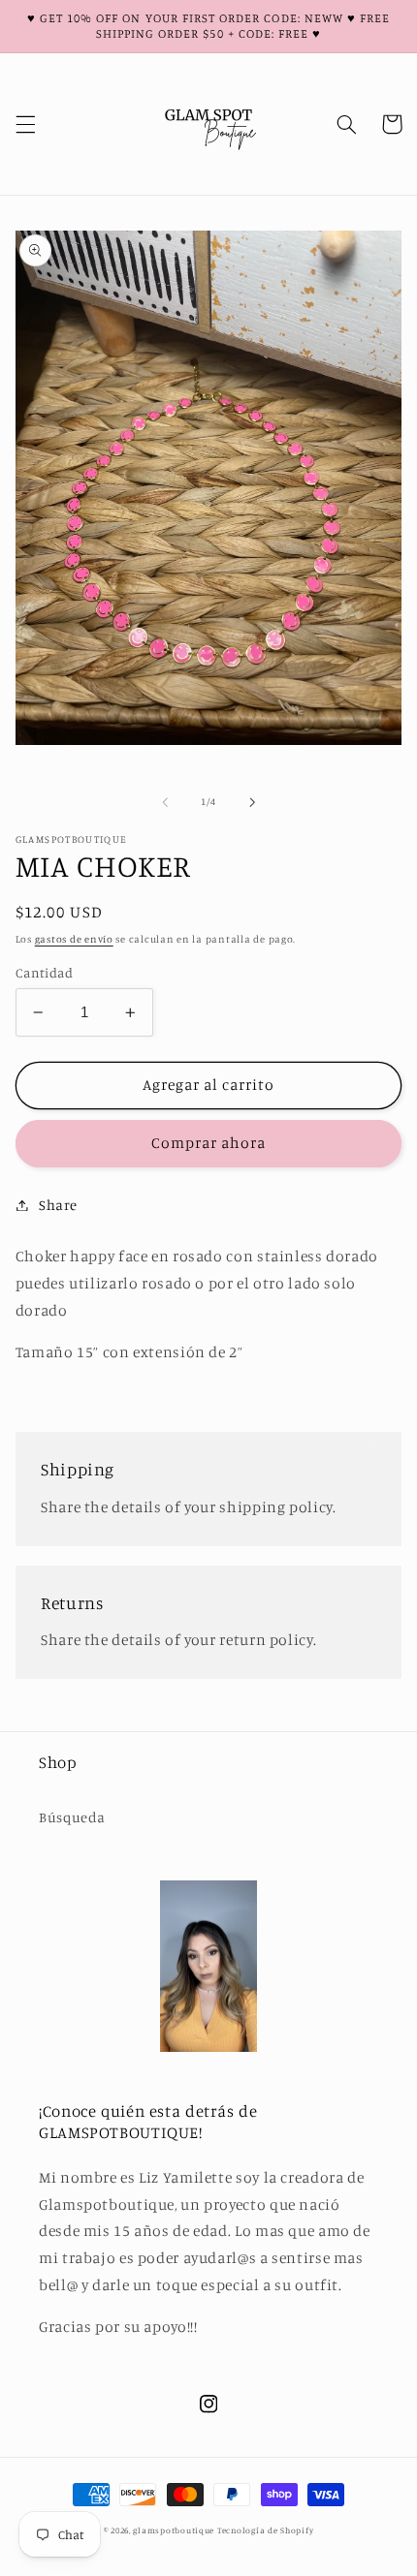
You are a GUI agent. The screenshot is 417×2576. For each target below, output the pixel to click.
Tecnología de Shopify (265, 2530)
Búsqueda (72, 1817)
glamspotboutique (174, 2530)
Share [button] (58, 1205)
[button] (25, 124)
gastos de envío (74, 939)
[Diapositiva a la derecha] (252, 802)
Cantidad (44, 973)
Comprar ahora (209, 1143)
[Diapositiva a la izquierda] (165, 802)
